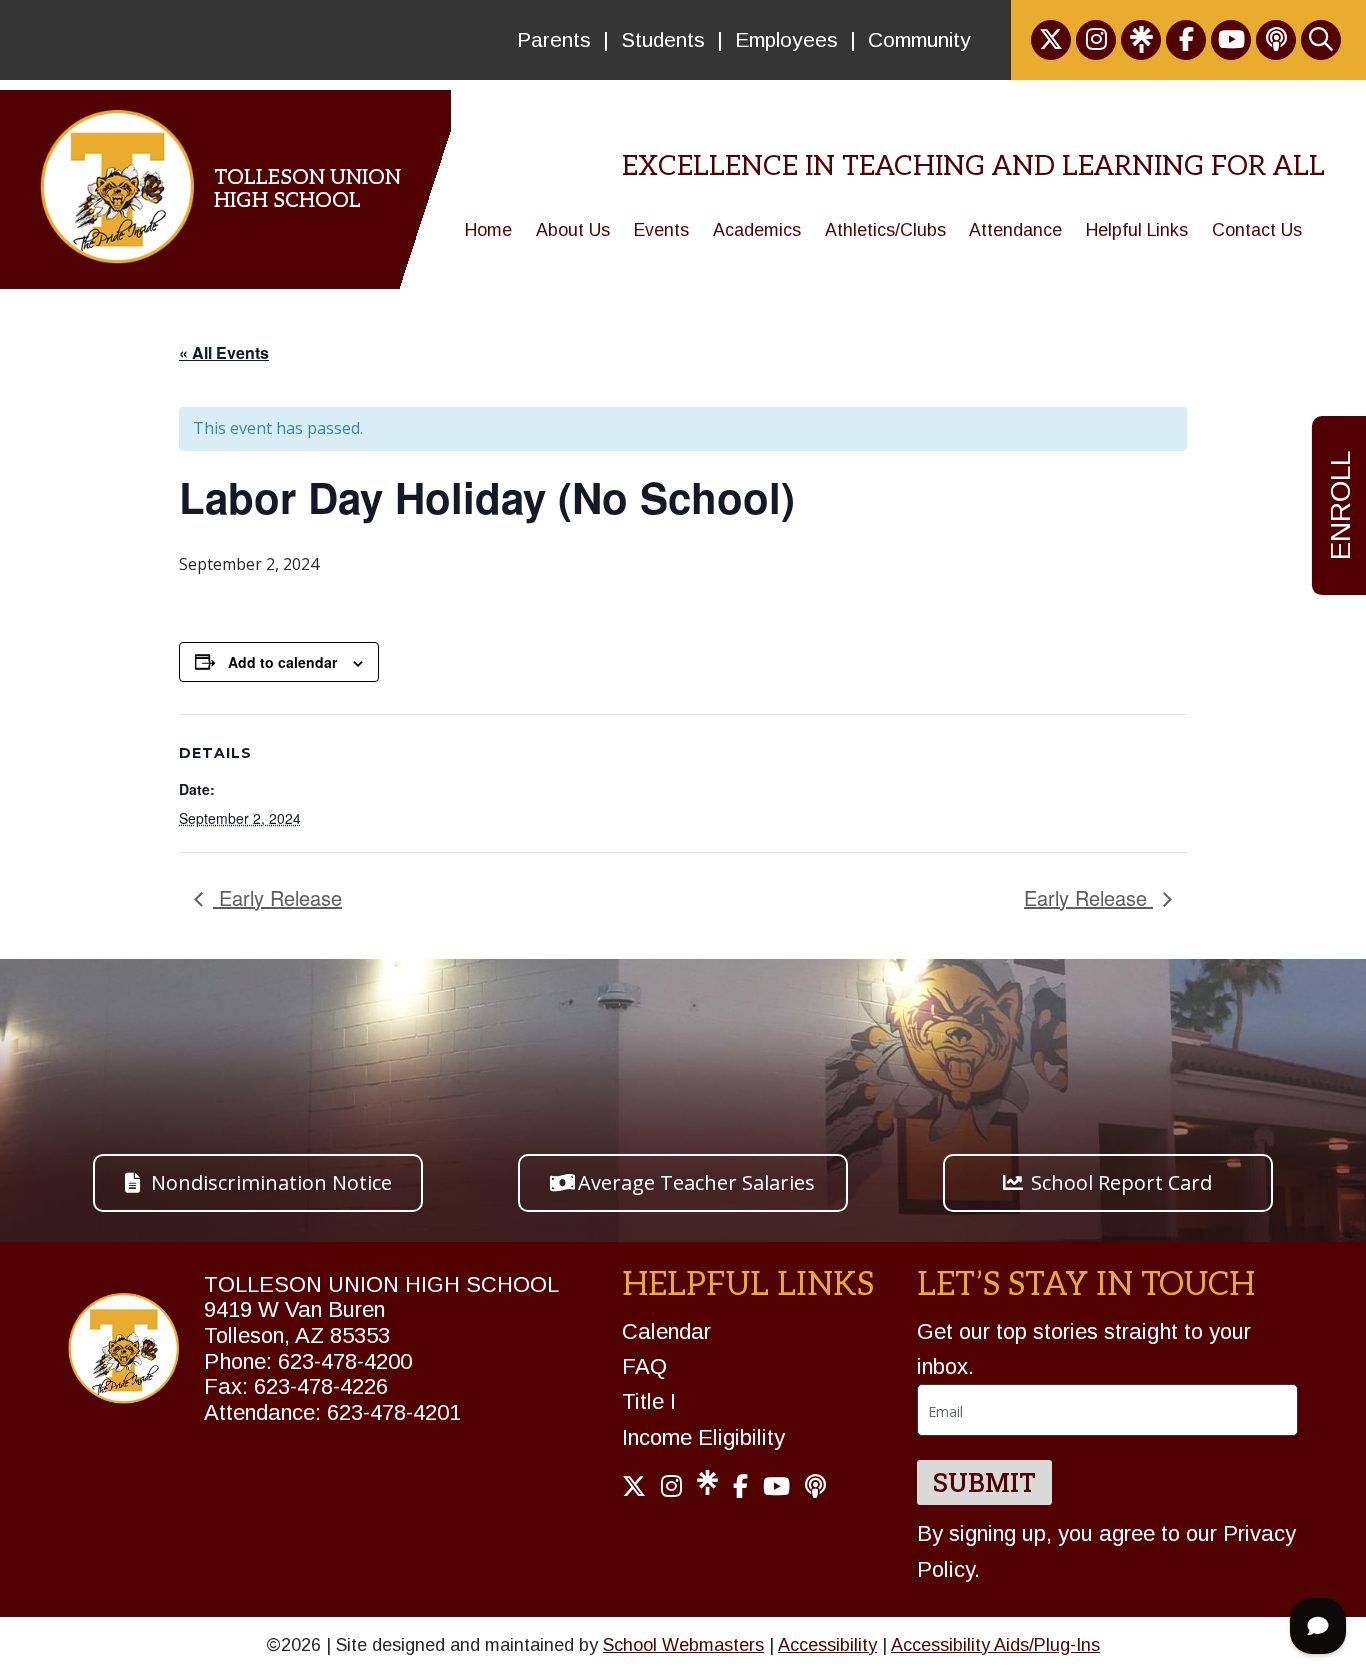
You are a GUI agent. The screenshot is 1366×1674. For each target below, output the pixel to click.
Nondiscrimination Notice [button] (271, 1182)
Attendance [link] (1015, 230)
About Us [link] (573, 230)
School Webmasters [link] (683, 1645)
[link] (1051, 40)
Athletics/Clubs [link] (885, 230)
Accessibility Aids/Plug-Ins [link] (995, 1645)
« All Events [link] (224, 352)
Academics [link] (757, 230)
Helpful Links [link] (1137, 230)
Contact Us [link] (1257, 230)
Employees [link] (786, 39)
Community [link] (919, 39)
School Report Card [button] (1121, 1182)
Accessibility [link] (827, 1645)
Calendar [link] (666, 1331)
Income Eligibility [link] (703, 1437)
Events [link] (661, 230)
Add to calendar (282, 662)
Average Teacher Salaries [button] (696, 1182)
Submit (984, 1482)
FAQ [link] (644, 1366)
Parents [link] (554, 39)
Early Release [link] (277, 897)
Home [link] (488, 230)
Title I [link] (649, 1401)
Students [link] (663, 39)
